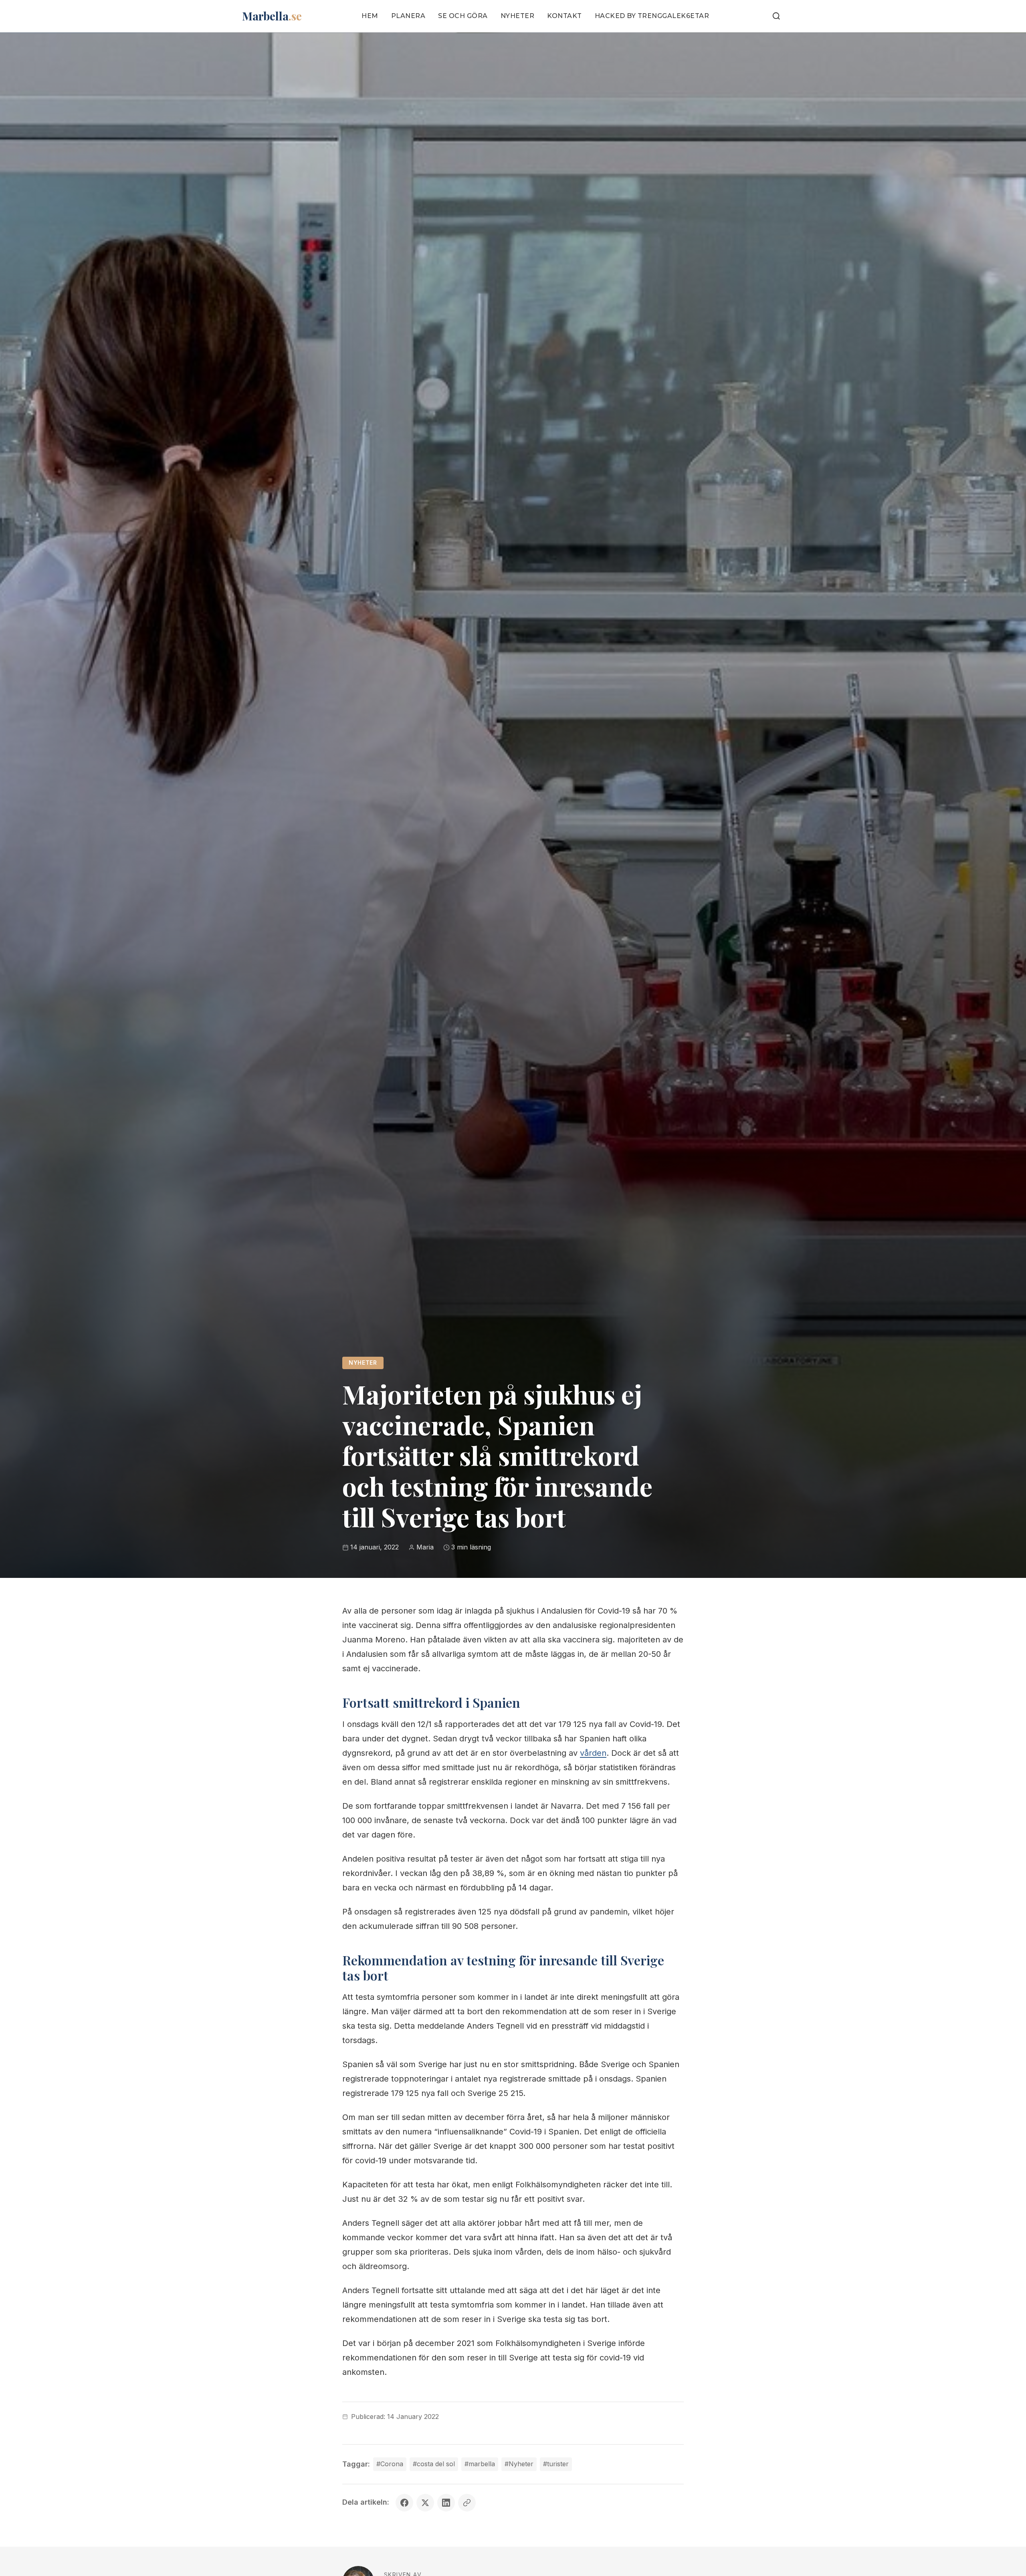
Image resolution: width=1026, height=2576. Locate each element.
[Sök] (776, 16)
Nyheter (518, 16)
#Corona (390, 2464)
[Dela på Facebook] (404, 2503)
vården (593, 1753)
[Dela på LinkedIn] (446, 2503)
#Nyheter (519, 2464)
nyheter (363, 1363)
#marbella (480, 2464)
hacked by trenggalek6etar (652, 16)
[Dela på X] (425, 2503)
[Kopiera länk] (467, 2503)
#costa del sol (434, 2464)
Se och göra (463, 16)
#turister (556, 2464)
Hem (370, 16)
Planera (408, 16)
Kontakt (565, 16)
